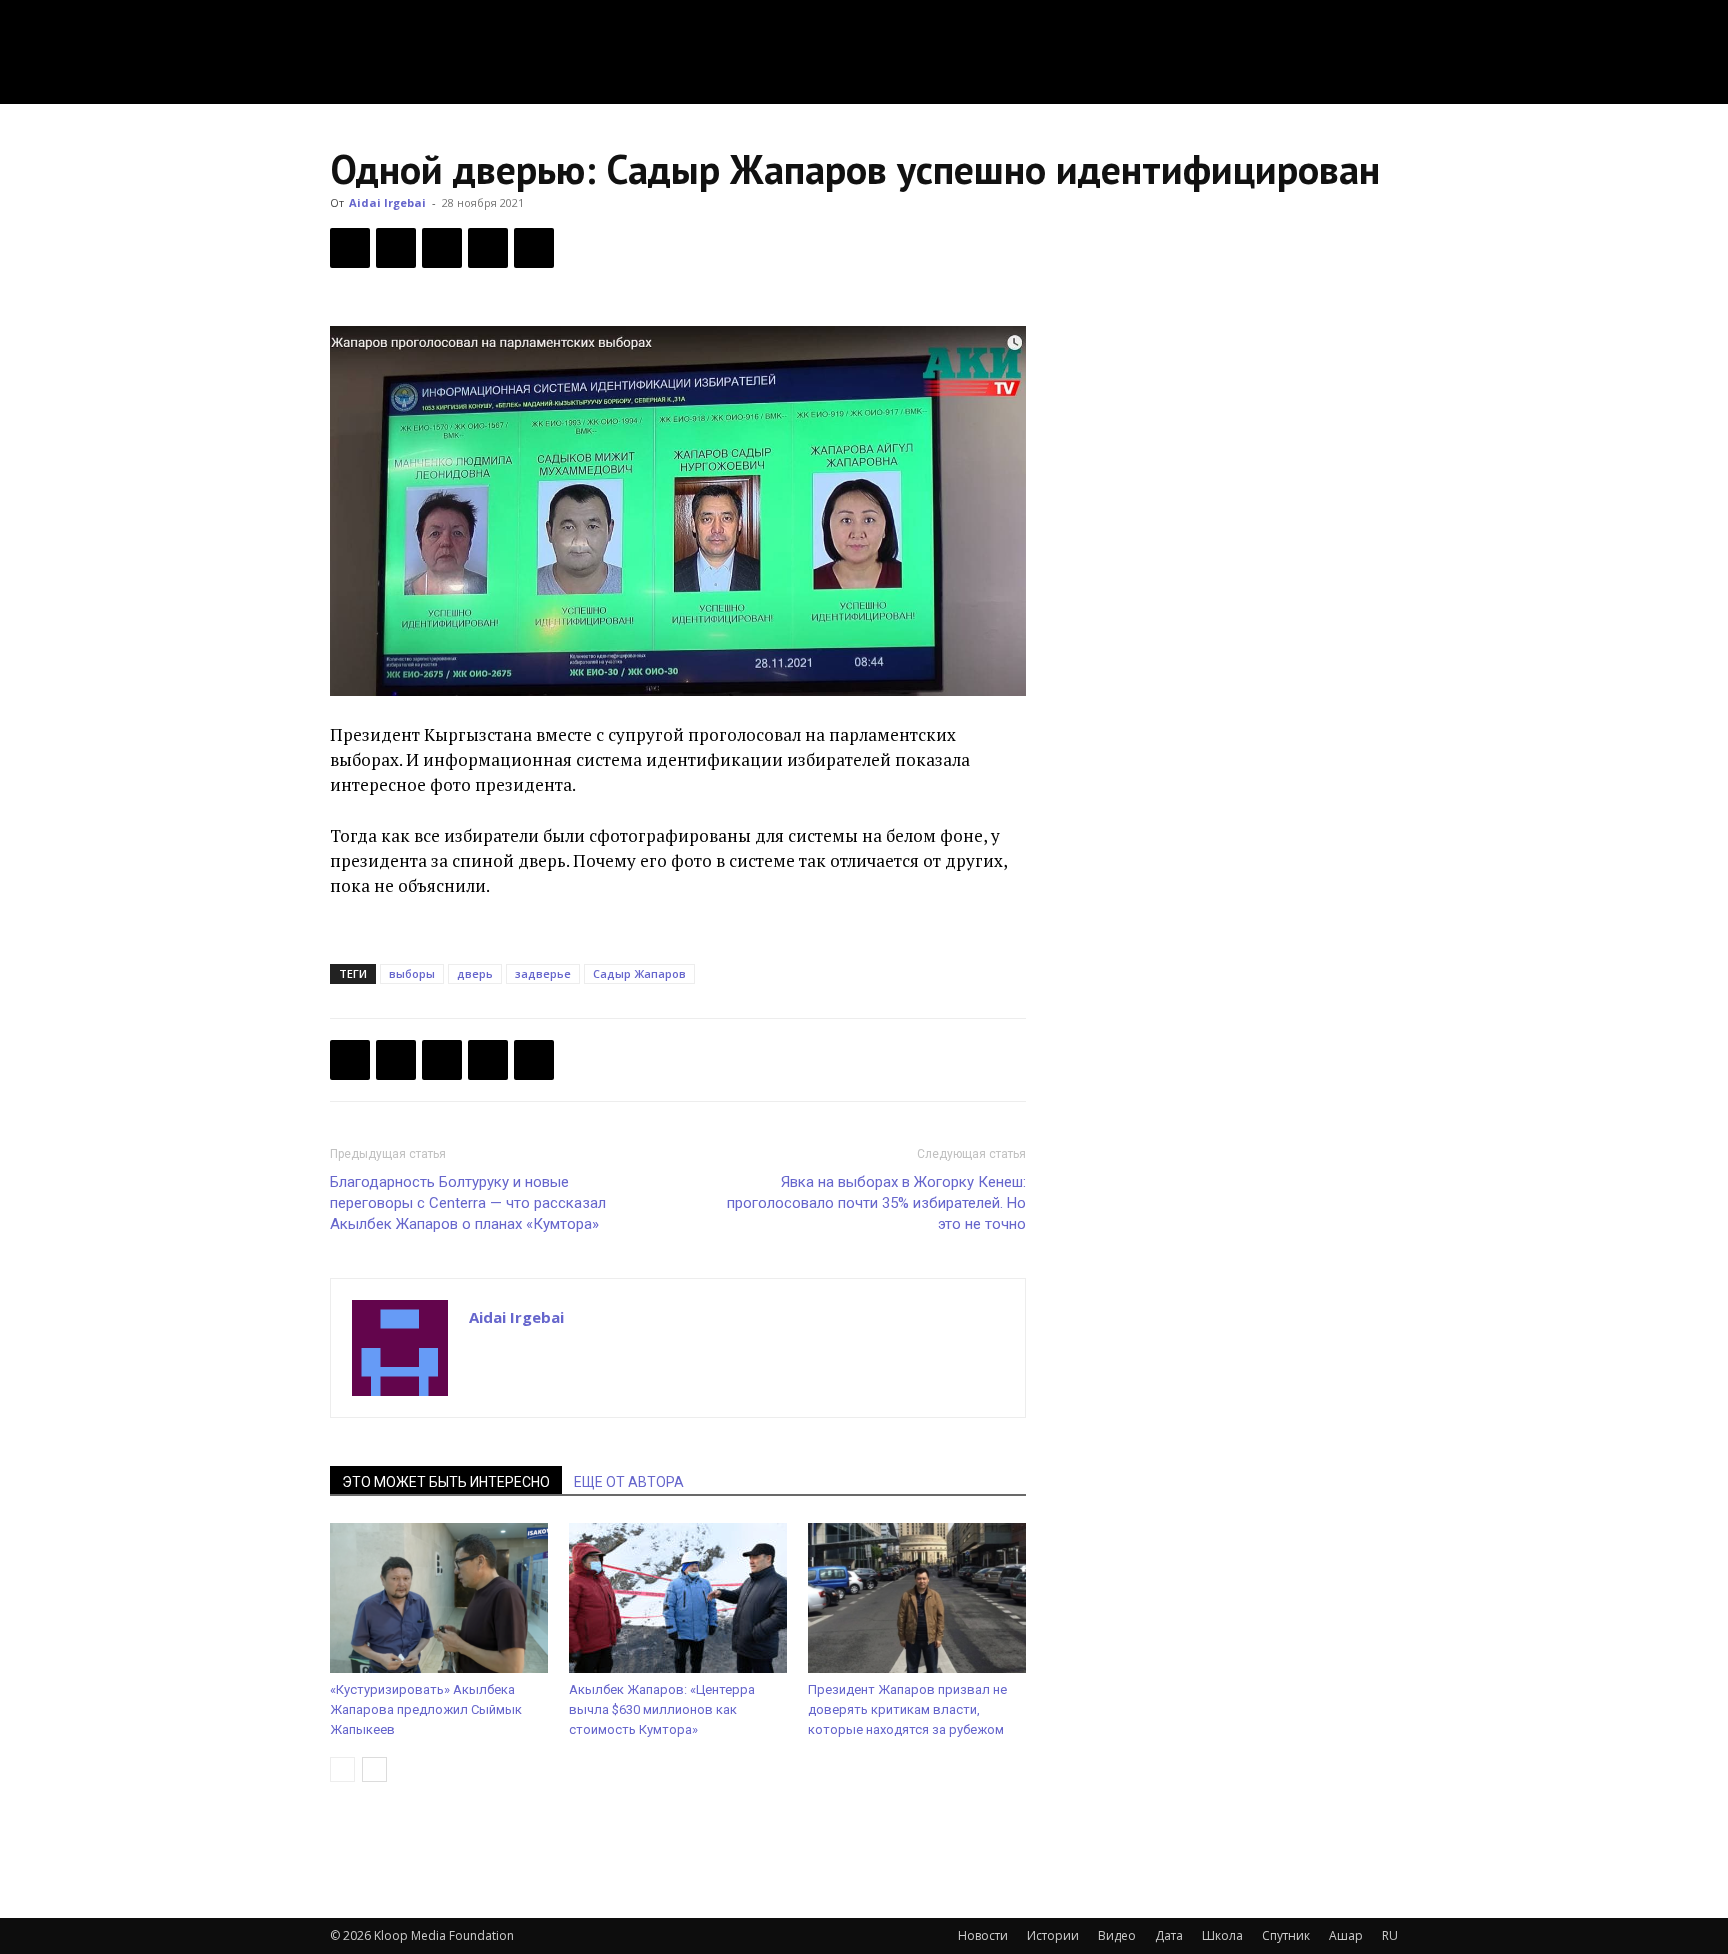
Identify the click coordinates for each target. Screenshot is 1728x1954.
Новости (983, 1935)
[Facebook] (350, 248)
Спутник (1286, 1935)
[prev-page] (342, 1769)
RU (1390, 1935)
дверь (475, 973)
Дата (1169, 1935)
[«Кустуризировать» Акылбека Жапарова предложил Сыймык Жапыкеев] (439, 1598)
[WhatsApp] (534, 248)
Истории (1053, 1935)
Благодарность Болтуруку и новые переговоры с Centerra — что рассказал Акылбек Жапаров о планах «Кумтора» (468, 1203)
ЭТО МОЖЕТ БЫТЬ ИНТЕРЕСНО (446, 1482)
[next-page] (374, 1769)
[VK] (442, 248)
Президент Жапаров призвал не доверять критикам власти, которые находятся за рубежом (907, 1709)
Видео (1117, 1935)
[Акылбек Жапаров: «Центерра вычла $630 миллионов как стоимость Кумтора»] (678, 1598)
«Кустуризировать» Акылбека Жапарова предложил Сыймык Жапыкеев (426, 1709)
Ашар (1346, 1935)
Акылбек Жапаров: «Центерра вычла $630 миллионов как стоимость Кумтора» (662, 1709)
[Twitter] (396, 248)
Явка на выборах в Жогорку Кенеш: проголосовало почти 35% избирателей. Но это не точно (876, 1203)
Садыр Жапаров (639, 973)
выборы (412, 973)
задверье (543, 973)
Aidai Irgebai (387, 202)
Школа (1222, 1935)
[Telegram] (488, 248)
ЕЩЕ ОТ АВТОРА (629, 1482)
